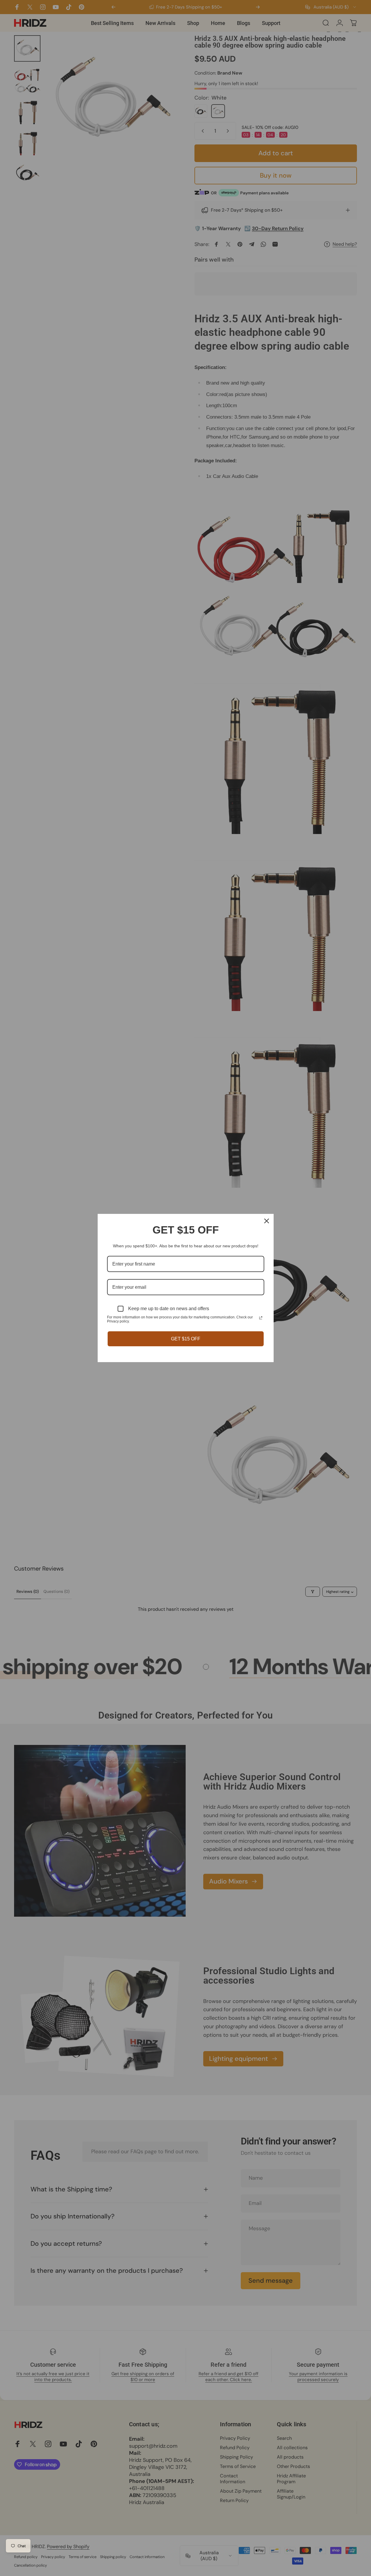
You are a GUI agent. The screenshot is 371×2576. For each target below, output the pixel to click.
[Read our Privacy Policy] (261, 1318)
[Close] (267, 1221)
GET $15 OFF (186, 1339)
